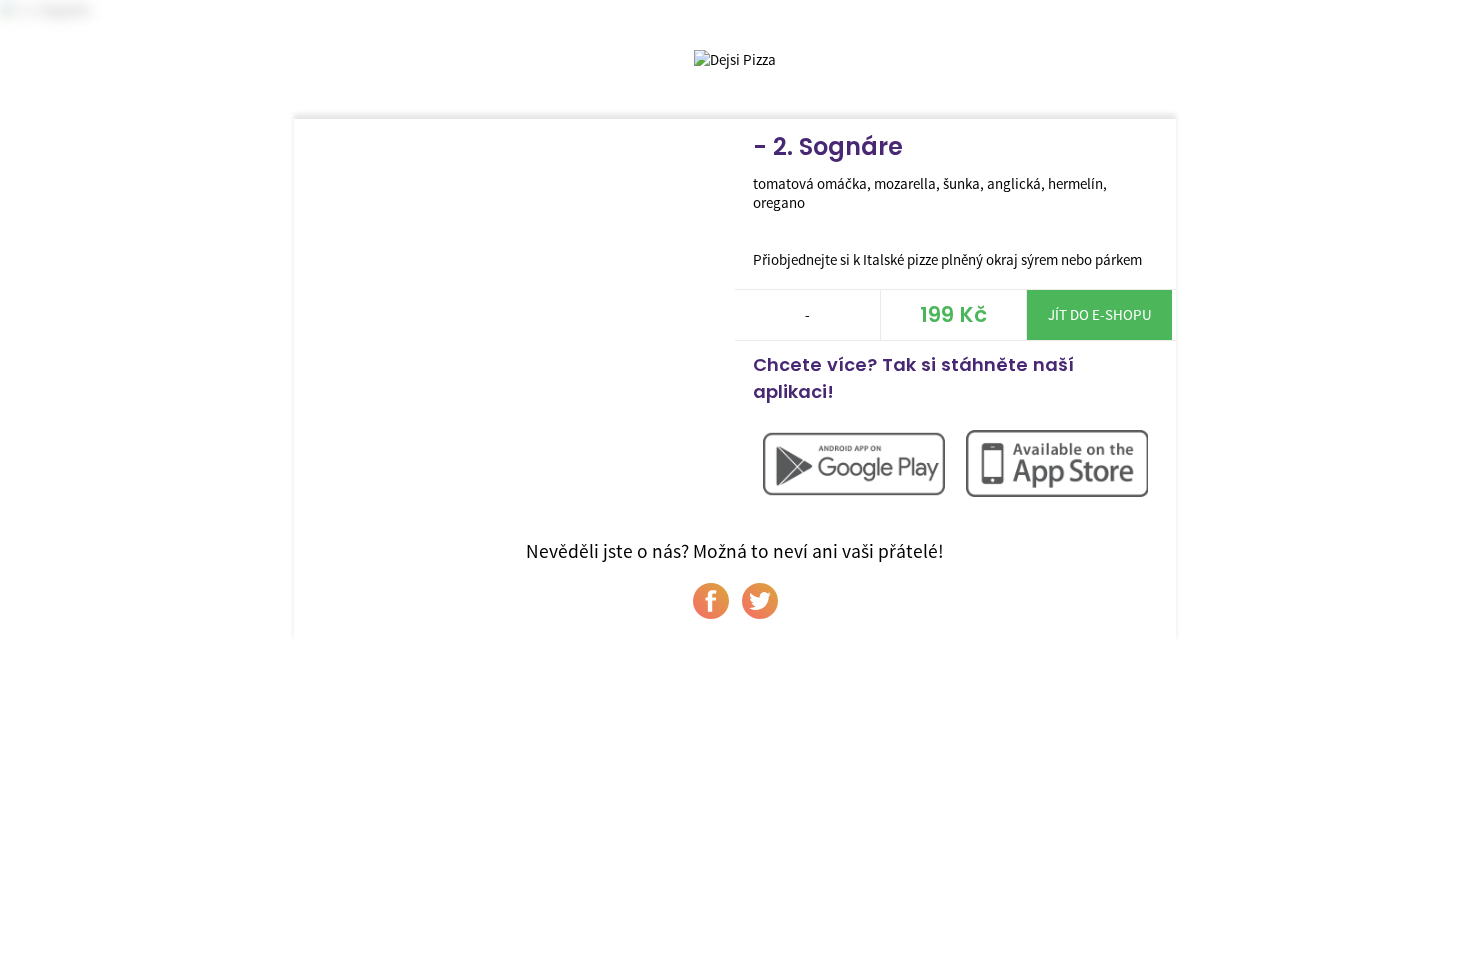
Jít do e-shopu (1100, 314)
